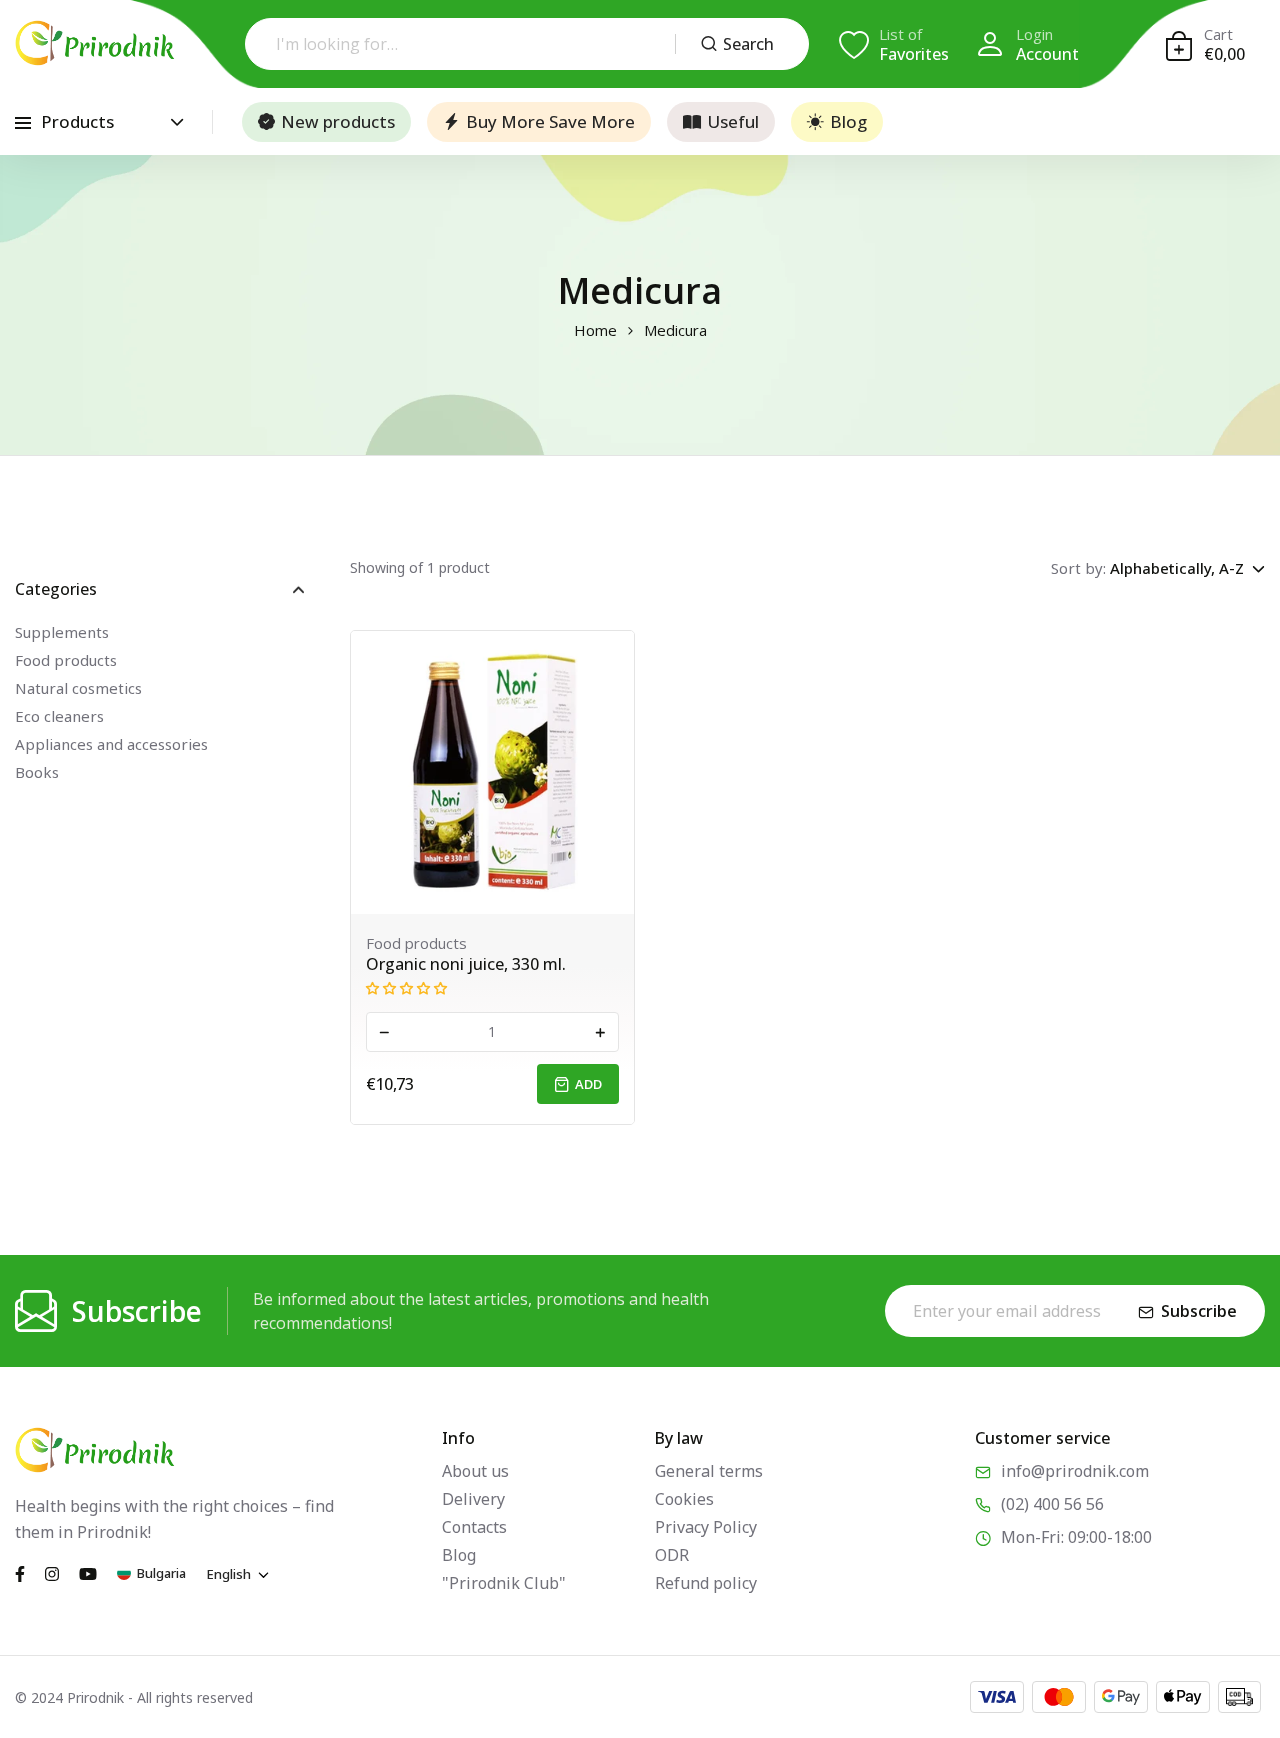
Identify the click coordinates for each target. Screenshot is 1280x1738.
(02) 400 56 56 (1052, 1504)
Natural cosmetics (78, 688)
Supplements (62, 632)
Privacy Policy (706, 1527)
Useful (733, 121)
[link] (492, 772)
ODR (672, 1555)
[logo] (95, 43)
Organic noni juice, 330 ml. (466, 964)
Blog (848, 121)
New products (338, 121)
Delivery (473, 1499)
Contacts (474, 1527)
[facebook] (20, 1573)
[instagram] (52, 1573)
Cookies (684, 1499)
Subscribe (1199, 1311)
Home (595, 330)
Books (37, 772)
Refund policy (706, 1583)
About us (475, 1471)
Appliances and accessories (111, 744)
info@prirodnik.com (1075, 1471)
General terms (709, 1471)
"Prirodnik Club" (504, 1583)
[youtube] (88, 1573)
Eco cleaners (59, 716)
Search (748, 44)
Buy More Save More (550, 121)
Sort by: (1078, 568)
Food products (66, 660)
